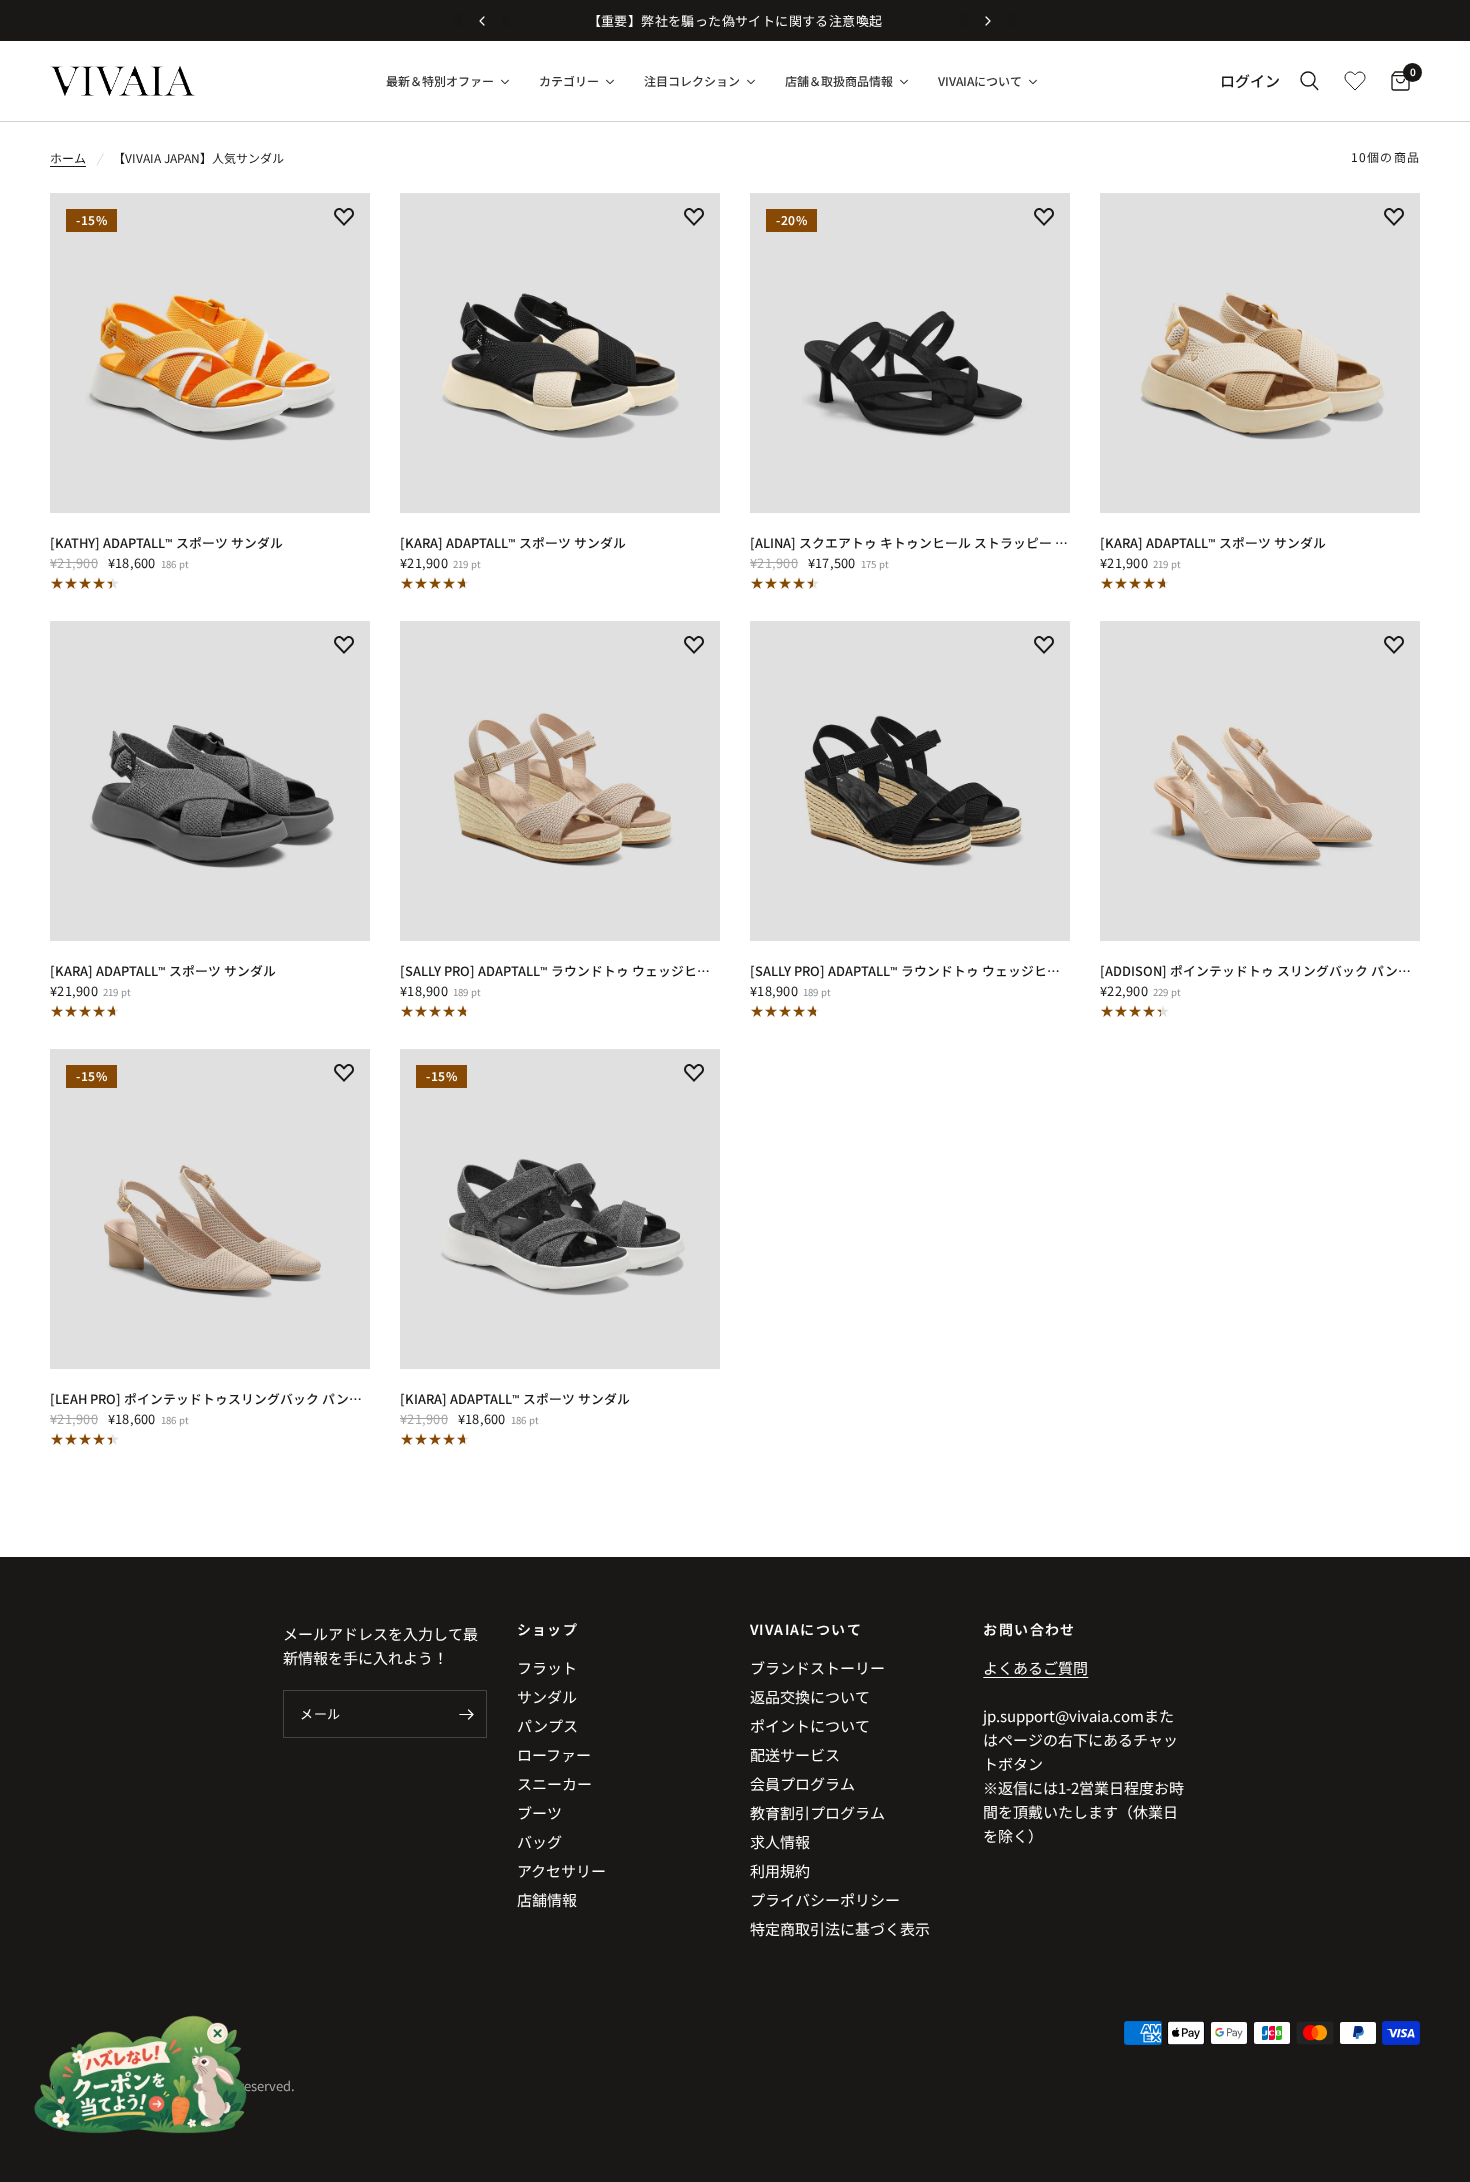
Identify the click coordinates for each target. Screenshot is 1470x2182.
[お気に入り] (1355, 81)
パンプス (547, 1725)
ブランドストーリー (817, 1667)
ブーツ (539, 1812)
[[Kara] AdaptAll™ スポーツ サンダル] (560, 353)
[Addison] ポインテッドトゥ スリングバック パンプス (1260, 970)
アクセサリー (561, 1870)
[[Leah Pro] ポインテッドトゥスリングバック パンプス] (210, 1209)
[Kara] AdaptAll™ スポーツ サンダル (513, 542)
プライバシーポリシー (825, 1899)
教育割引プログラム (817, 1812)
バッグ (539, 1841)
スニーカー (554, 1783)
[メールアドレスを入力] (467, 1714)
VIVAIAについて (806, 1629)
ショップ (548, 1629)
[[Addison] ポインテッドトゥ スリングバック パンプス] (1260, 781)
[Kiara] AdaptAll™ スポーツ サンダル (515, 1398)
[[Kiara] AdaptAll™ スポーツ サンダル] (560, 1209)
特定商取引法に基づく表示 (840, 1928)
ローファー (554, 1754)
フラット (547, 1667)
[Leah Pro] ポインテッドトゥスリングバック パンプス (210, 1398)
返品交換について (810, 1696)
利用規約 (780, 1870)
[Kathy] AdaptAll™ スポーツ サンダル (166, 542)
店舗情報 (547, 1899)
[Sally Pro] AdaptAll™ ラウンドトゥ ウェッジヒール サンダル (560, 970)
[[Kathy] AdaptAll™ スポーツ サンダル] (210, 353)
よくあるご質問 (1035, 1667)
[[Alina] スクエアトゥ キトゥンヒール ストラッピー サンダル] (910, 353)
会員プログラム (802, 1783)
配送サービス (795, 1754)
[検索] (1309, 81)
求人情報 (780, 1841)
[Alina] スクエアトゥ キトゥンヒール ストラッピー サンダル (910, 542)
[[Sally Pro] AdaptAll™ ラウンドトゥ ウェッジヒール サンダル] (560, 781)
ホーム (68, 157)
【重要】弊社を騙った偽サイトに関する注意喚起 (735, 20)
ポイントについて (810, 1725)
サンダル (547, 1696)
